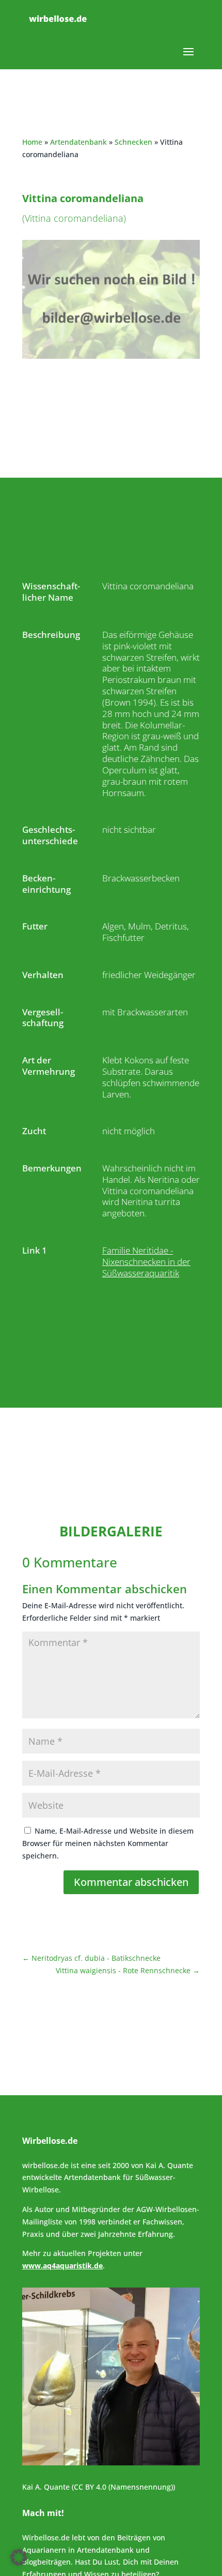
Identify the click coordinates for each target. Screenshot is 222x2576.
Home (32, 142)
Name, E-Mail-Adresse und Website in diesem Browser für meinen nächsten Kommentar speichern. (108, 1843)
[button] (19, 2557)
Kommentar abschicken (131, 1882)
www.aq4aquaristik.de (62, 2266)
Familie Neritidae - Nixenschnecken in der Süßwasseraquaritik (146, 1262)
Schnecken (133, 142)
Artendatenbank (78, 142)
